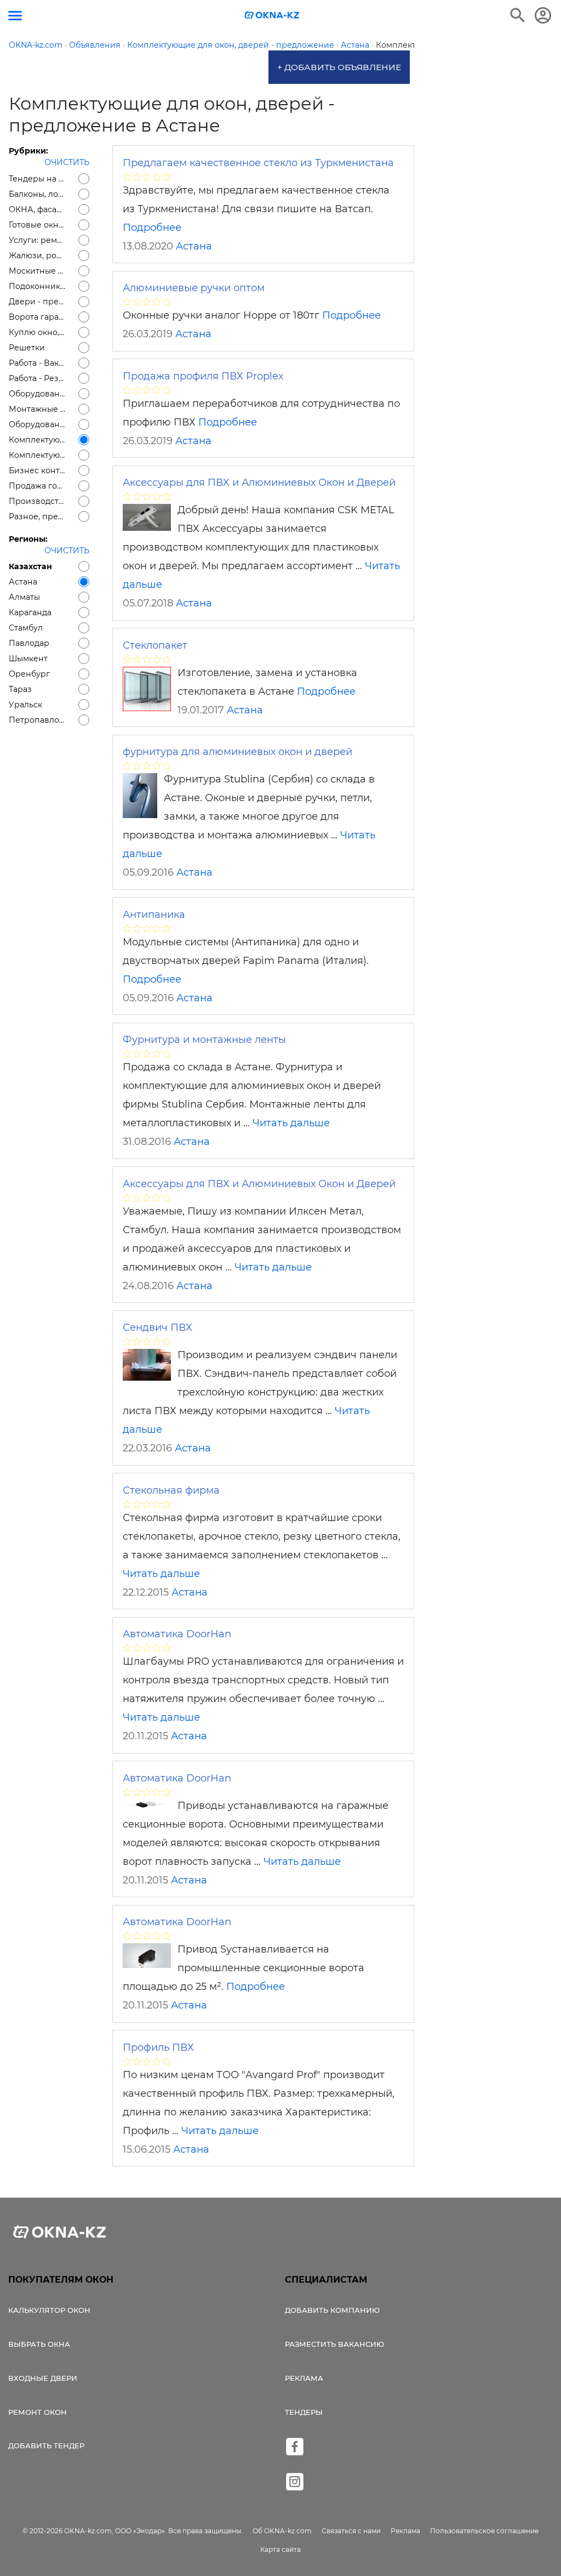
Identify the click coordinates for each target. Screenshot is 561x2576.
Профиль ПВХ (158, 2047)
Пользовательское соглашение (484, 2531)
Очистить (67, 162)
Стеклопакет (155, 645)
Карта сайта (280, 2549)
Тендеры (304, 2412)
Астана (194, 246)
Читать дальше (291, 1123)
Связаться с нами (351, 2531)
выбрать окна (39, 2344)
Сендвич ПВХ (158, 1327)
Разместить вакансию (334, 2344)
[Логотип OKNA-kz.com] (272, 15)
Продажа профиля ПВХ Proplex (203, 376)
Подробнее (152, 228)
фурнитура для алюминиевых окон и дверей (237, 752)
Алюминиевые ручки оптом (194, 288)
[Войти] (543, 15)
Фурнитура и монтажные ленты (204, 1040)
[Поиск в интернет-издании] (518, 15)
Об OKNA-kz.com (282, 2531)
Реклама (304, 2378)
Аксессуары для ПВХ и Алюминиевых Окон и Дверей (259, 483)
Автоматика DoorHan (177, 1634)
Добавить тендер (46, 2446)
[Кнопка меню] (15, 16)
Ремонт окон (38, 2412)
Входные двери (43, 2378)
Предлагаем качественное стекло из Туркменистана (258, 163)
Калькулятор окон (49, 2310)
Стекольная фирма (171, 1490)
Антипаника (154, 915)
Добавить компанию (332, 2310)
